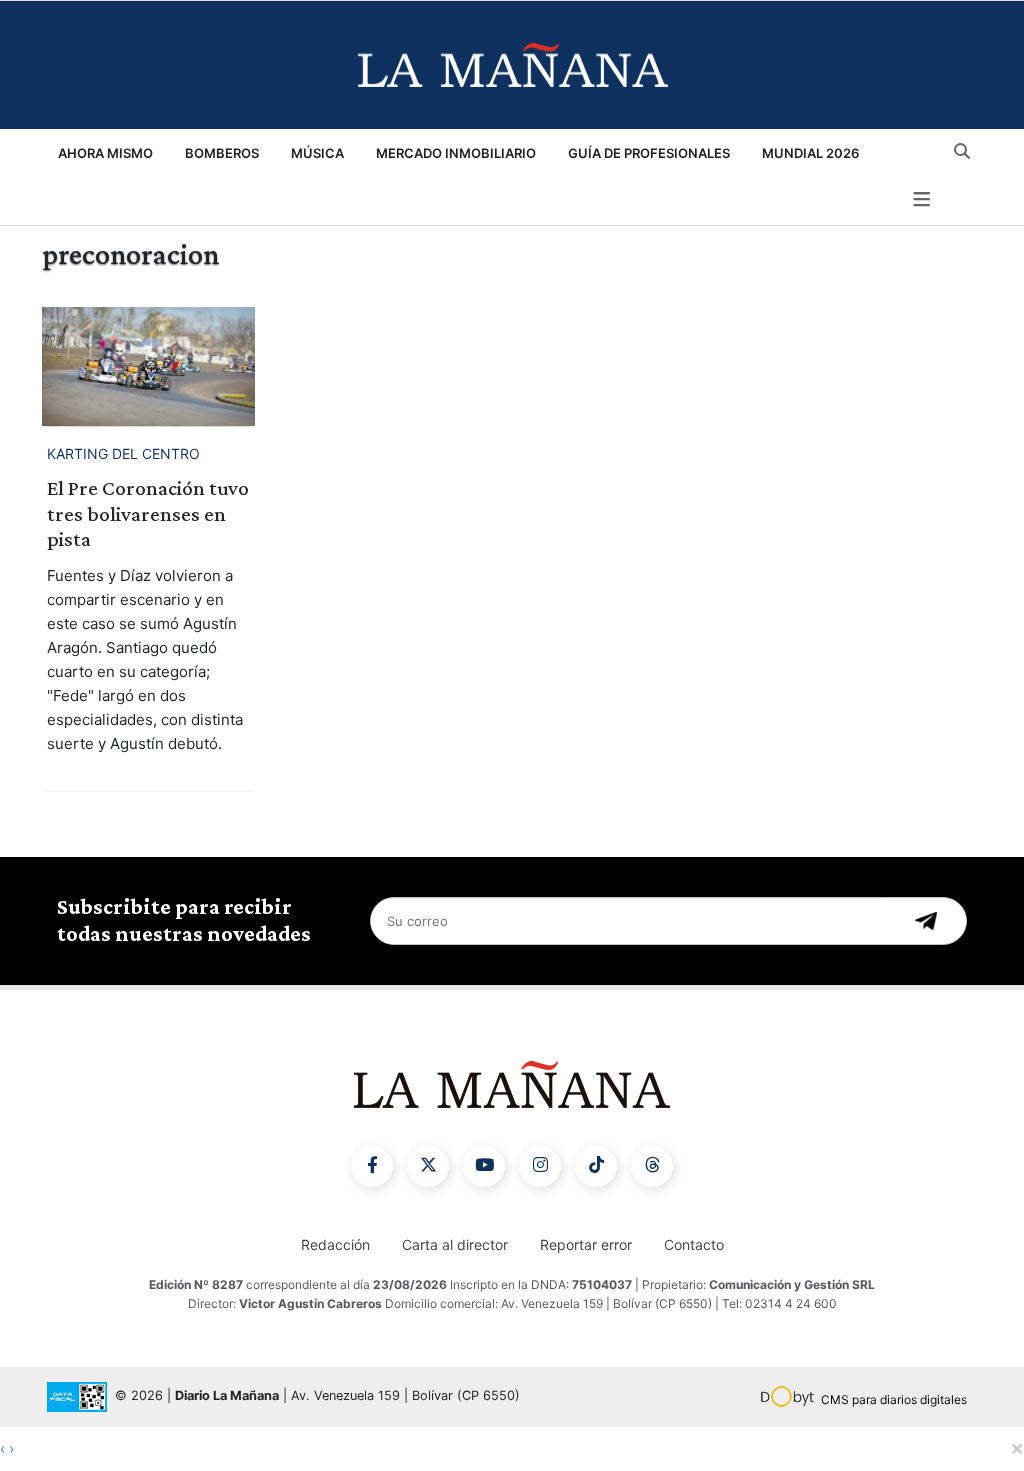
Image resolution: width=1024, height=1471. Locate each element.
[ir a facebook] (372, 1166)
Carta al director (455, 1244)
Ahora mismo (105, 153)
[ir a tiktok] (596, 1166)
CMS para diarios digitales (894, 1399)
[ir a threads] (652, 1166)
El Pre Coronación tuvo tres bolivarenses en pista (148, 513)
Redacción (335, 1244)
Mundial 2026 (810, 153)
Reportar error (586, 1244)
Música (317, 153)
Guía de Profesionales (649, 153)
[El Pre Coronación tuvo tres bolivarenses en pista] (148, 367)
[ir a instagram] (540, 1166)
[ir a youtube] (484, 1166)
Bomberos (222, 153)
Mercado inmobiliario (456, 153)
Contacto (694, 1244)
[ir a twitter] (428, 1166)
